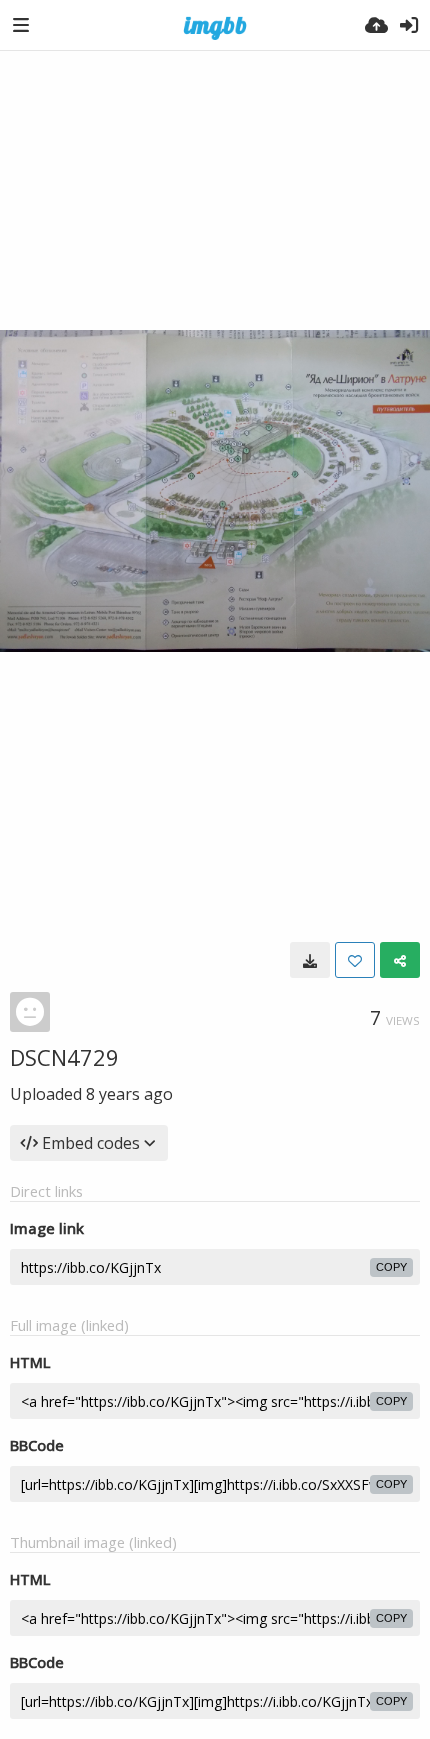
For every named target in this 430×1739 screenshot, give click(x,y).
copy (391, 1267)
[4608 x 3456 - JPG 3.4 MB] (310, 960)
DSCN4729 (64, 1057)
